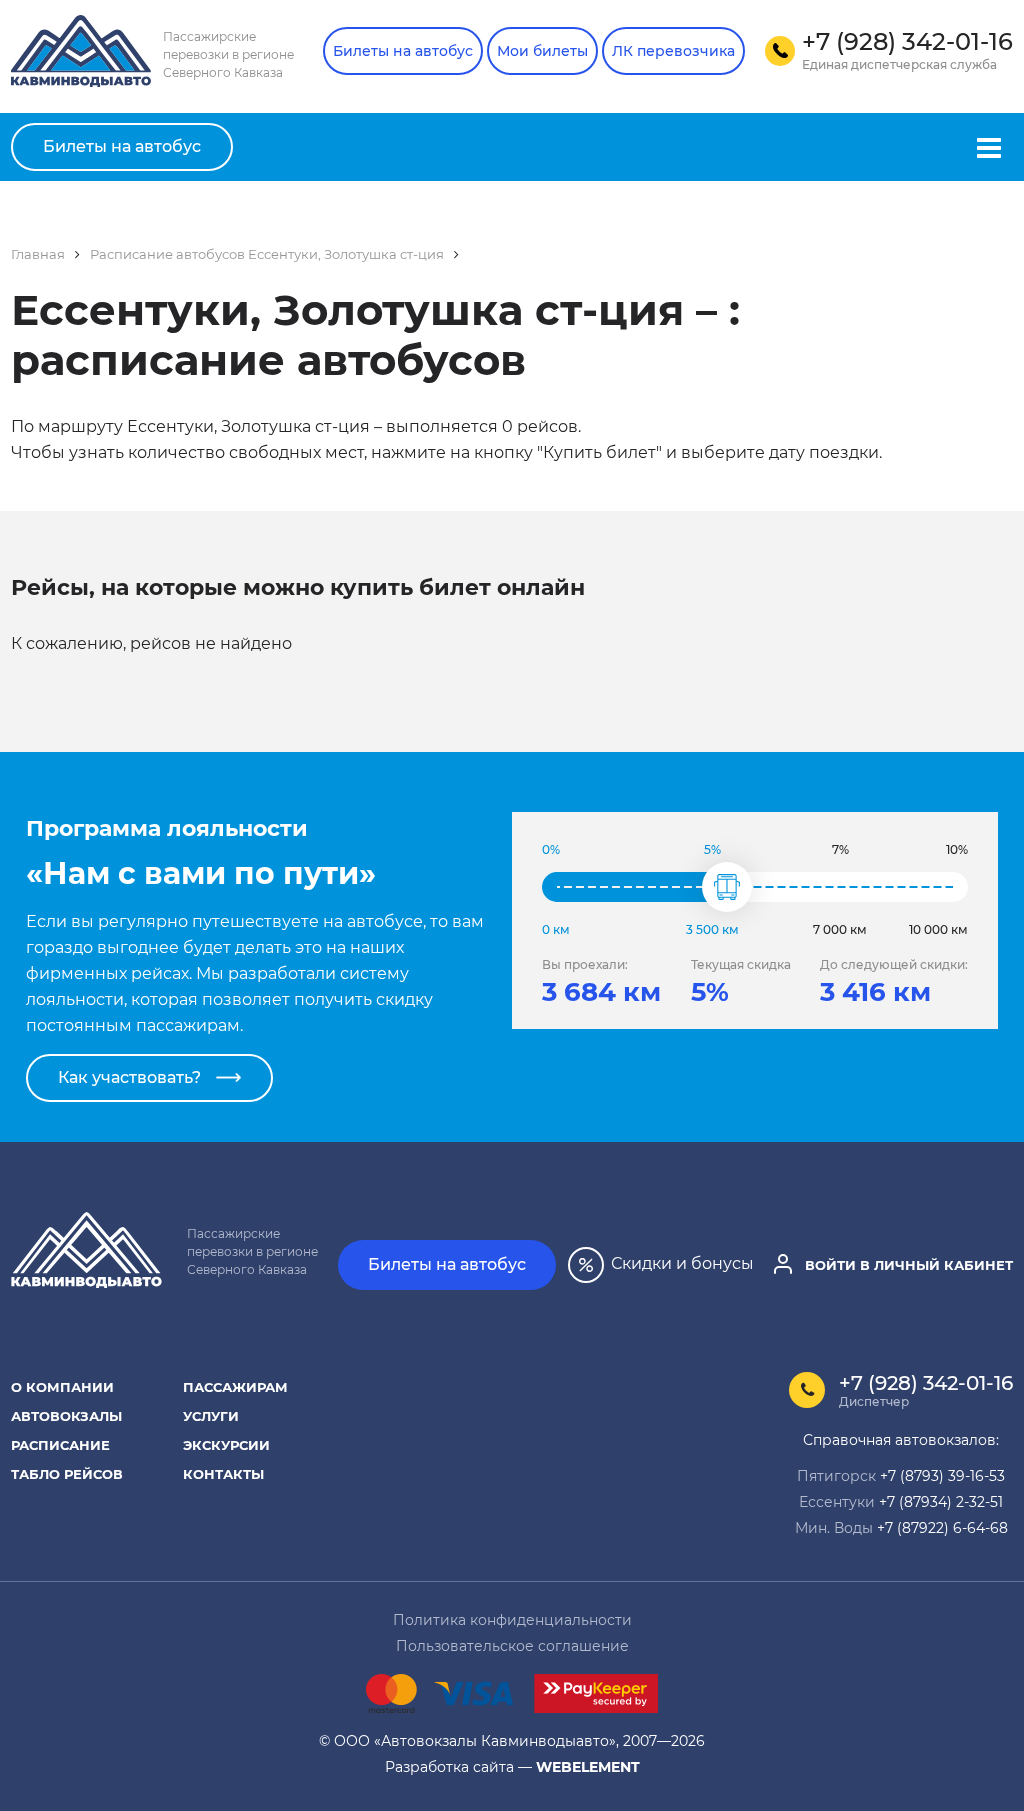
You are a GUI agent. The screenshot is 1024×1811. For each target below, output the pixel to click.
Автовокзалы (66, 1415)
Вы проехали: (585, 964)
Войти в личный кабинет (907, 1264)
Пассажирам (235, 1386)
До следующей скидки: (894, 964)
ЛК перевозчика (673, 51)
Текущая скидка (741, 964)
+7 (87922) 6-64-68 (942, 1527)
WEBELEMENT (588, 1766)
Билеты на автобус (403, 51)
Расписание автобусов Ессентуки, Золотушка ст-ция (267, 253)
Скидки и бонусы (680, 1262)
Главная (38, 253)
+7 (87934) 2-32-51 (941, 1501)
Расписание (60, 1444)
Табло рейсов (67, 1473)
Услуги (211, 1415)
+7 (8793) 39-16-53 (942, 1475)
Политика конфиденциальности (512, 1619)
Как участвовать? (129, 1077)
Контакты (223, 1473)
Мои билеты (542, 51)
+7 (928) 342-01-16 (926, 1383)
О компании (62, 1386)
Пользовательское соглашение (512, 1645)
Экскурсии (226, 1444)
